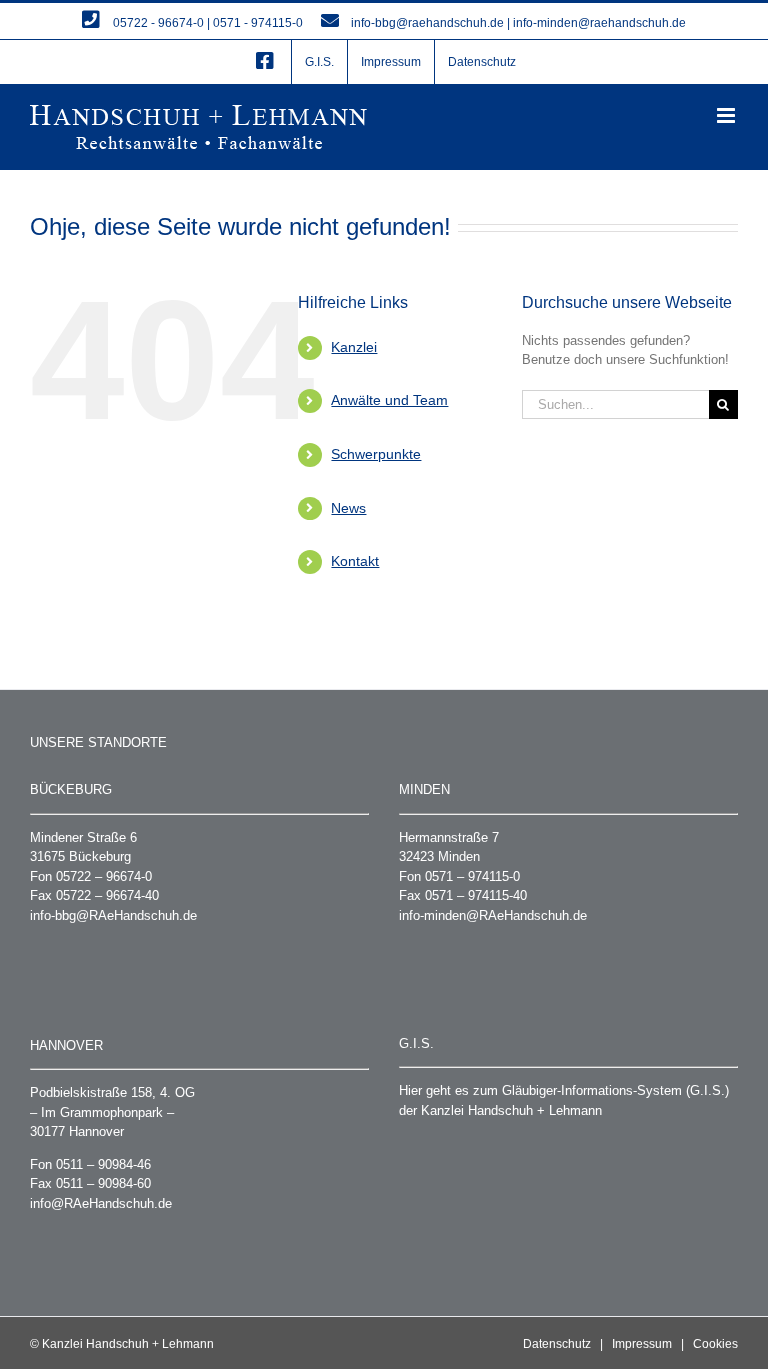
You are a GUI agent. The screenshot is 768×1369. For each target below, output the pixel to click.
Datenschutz (557, 1344)
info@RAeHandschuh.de (101, 1203)
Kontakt (355, 561)
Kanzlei (354, 347)
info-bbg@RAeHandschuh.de (113, 915)
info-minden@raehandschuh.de (599, 23)
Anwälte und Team (389, 400)
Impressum (642, 1344)
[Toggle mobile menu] (727, 115)
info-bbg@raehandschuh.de (427, 23)
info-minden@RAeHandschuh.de (493, 915)
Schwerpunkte (376, 454)
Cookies (715, 1344)
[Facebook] (265, 62)
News (348, 508)
